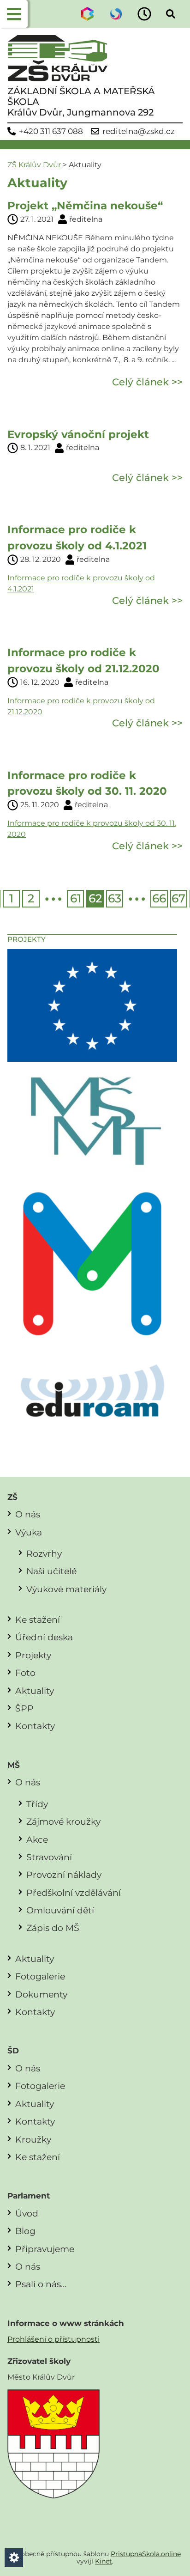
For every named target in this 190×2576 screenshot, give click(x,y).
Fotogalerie (40, 1976)
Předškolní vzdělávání (74, 1893)
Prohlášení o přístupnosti (53, 2339)
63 (115, 898)
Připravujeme (45, 2249)
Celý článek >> (147, 382)
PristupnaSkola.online (146, 2554)
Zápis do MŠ (53, 1928)
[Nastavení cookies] (14, 2558)
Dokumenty (41, 1994)
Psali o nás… (41, 2284)
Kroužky (33, 2139)
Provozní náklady (64, 1875)
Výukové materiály (66, 1589)
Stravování (49, 1857)
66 (159, 898)
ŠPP (24, 1708)
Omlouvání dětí (60, 1910)
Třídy (37, 1804)
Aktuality (35, 1691)
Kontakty (35, 1726)
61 (76, 898)
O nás (28, 1514)
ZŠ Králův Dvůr (34, 165)
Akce (37, 1839)
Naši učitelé (51, 1571)
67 (178, 898)
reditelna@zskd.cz (139, 131)
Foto (25, 1673)
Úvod (27, 2213)
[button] (14, 14)
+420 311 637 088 (51, 131)
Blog (25, 2231)
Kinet (104, 2561)
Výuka (29, 1532)
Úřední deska (44, 1637)
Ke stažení (38, 1620)
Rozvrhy (44, 1553)
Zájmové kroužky (63, 1821)
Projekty (33, 1655)
